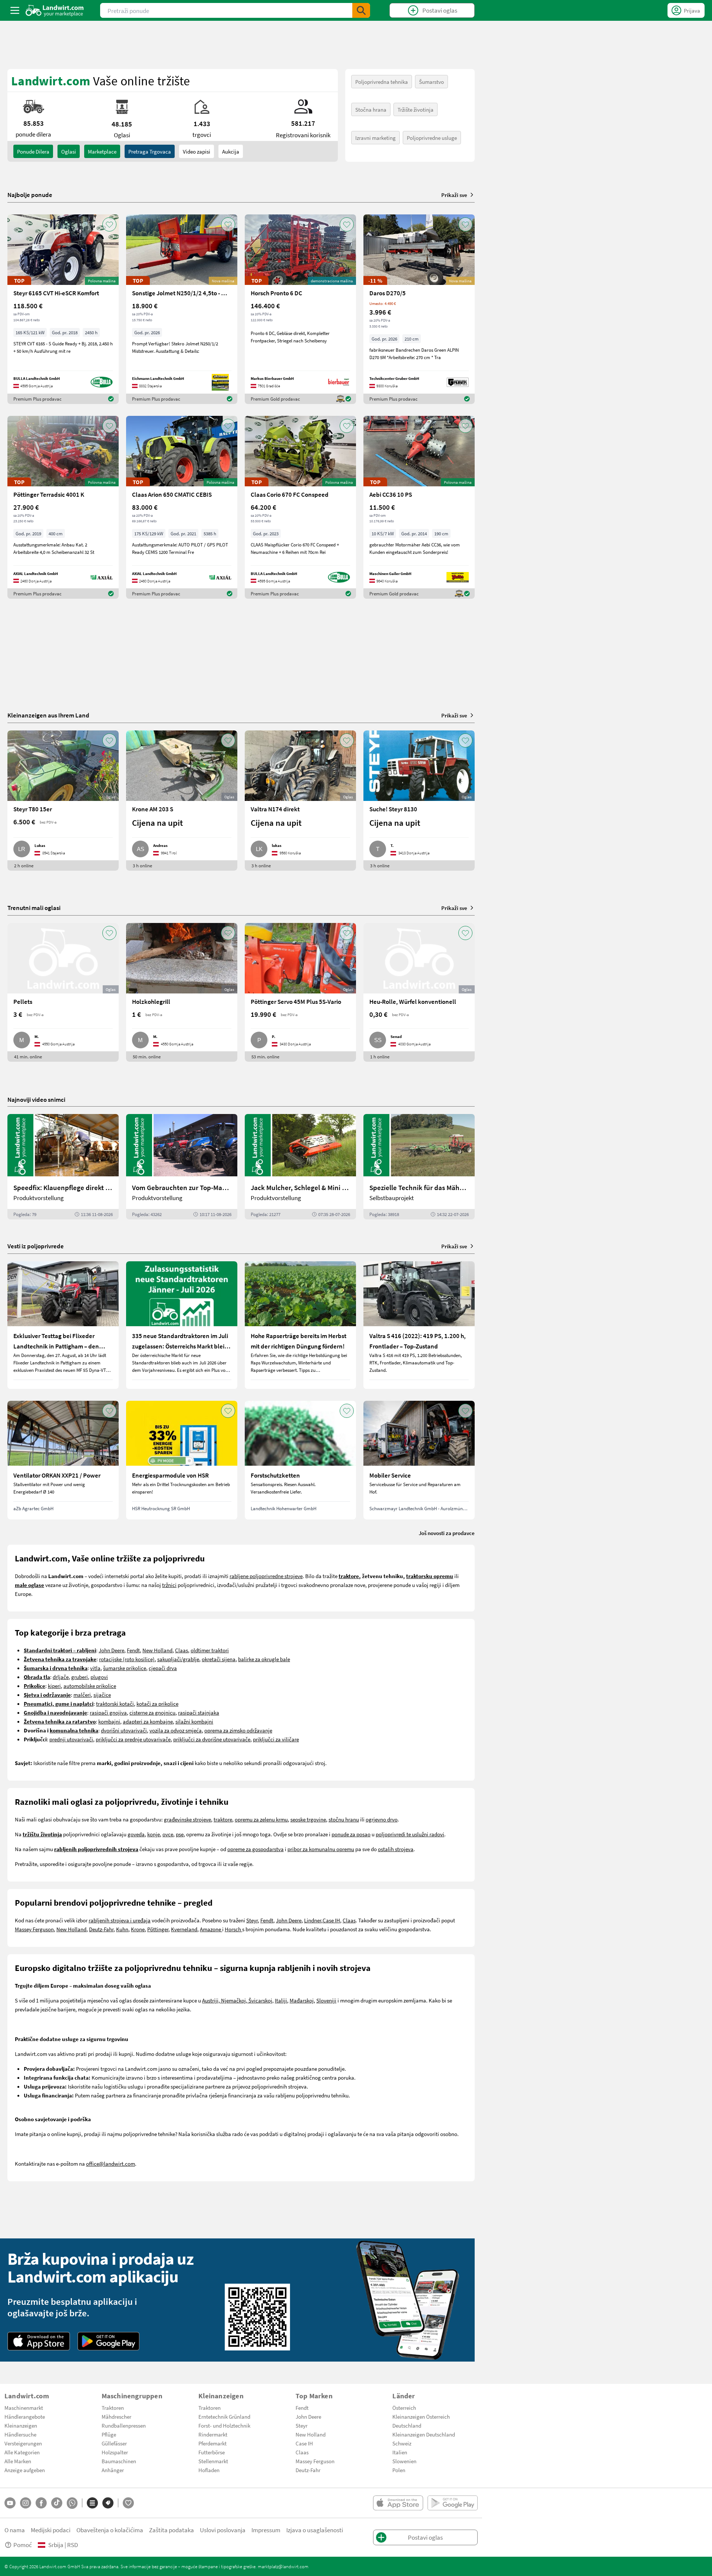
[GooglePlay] (109, 2341)
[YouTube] (10, 2503)
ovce (168, 1834)
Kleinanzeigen (21, 2425)
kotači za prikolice (157, 1703)
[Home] (55, 10)
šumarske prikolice (125, 1668)
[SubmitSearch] (361, 10)
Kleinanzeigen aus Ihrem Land (48, 715)
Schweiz (402, 2443)
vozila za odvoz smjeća (176, 1730)
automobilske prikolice (90, 1686)
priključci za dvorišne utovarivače (212, 1739)
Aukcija (231, 151)
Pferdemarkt (212, 2443)
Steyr (252, 1920)
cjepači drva (163, 1668)
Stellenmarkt (213, 2461)
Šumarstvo (431, 82)
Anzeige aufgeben (25, 2470)
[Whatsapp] (72, 2503)
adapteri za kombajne (148, 1721)
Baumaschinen (119, 2461)
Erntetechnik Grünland (224, 2416)
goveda (136, 1834)
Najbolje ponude (30, 195)
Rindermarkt (213, 2434)
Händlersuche (20, 2434)
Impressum (266, 2530)
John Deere (111, 1650)
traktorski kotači (115, 1703)
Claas (182, 1650)
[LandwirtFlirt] (128, 2503)
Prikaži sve (454, 195)
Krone (138, 1929)
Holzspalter (115, 2452)
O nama (15, 2530)
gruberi (80, 1677)
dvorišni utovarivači (124, 1730)
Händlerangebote (25, 2416)
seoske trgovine (308, 1819)
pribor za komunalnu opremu (321, 1849)
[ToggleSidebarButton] (15, 10)
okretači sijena (219, 1659)
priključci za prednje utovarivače (133, 1739)
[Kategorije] (92, 2503)
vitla (95, 1668)
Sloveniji (326, 2000)
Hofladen (209, 2470)
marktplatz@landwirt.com (283, 2566)
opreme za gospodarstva (256, 1849)
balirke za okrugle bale (264, 1659)
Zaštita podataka (172, 2530)
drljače (61, 1677)
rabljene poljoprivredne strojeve (266, 1576)
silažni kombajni (194, 1721)
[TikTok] (57, 2503)
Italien (400, 2452)
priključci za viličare (276, 1739)
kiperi (54, 1686)
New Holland (157, 1650)
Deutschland (407, 2425)
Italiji (281, 2000)
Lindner (313, 1920)
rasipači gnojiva (108, 1712)
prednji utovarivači (71, 1739)
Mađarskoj (302, 2000)
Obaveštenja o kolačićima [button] (110, 2530)
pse (180, 1834)
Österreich (404, 2408)
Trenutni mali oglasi (34, 908)
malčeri (82, 1695)
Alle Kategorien (22, 2452)
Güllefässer (114, 2443)
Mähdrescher (116, 2416)
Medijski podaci (51, 2530)
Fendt (133, 1650)
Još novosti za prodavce (447, 1533)
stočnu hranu (344, 1819)
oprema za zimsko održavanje (238, 1730)
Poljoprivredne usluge (432, 138)
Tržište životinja (416, 109)
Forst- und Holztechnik (224, 2425)
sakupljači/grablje (178, 1659)
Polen (399, 2470)
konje (154, 1834)
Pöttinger (158, 1929)
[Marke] (108, 2503)
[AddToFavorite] (109, 224)
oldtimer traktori (210, 1650)
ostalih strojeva (396, 1849)
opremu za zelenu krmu (261, 1819)
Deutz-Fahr (101, 1929)
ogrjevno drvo (382, 1819)
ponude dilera (33, 151)
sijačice (102, 1695)
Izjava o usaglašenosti (315, 2530)
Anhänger (113, 2470)
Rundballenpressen (124, 2425)
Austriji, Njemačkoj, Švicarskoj (237, 2000)
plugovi (99, 1677)
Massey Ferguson (34, 1929)
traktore (223, 1819)
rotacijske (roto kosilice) (127, 1659)
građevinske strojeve (187, 1819)
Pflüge (109, 2434)
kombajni (109, 1721)
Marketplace (102, 151)
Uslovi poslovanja (223, 2530)
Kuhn (122, 1929)
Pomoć (23, 2545)
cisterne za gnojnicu (152, 1712)
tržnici (169, 1585)
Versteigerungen (23, 2443)
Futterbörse (212, 2452)
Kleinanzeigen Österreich (421, 2416)
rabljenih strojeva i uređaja (120, 1920)
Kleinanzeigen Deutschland (424, 2434)
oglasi (69, 151)
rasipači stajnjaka (199, 1712)
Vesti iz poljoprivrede (36, 1246)
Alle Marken (18, 2461)
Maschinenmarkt (24, 2408)
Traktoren (113, 2408)
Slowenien (404, 2461)
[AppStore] (39, 2341)
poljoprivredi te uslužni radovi (410, 1834)
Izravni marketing (375, 138)
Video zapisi (197, 151)
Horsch (233, 1929)
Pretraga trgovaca (150, 151)
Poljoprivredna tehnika (382, 82)
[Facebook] (41, 2503)
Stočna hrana (371, 109)
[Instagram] (26, 2503)
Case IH (331, 1920)
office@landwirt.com (111, 2163)
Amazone (211, 1929)
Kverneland (184, 1929)
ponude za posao (351, 1834)
